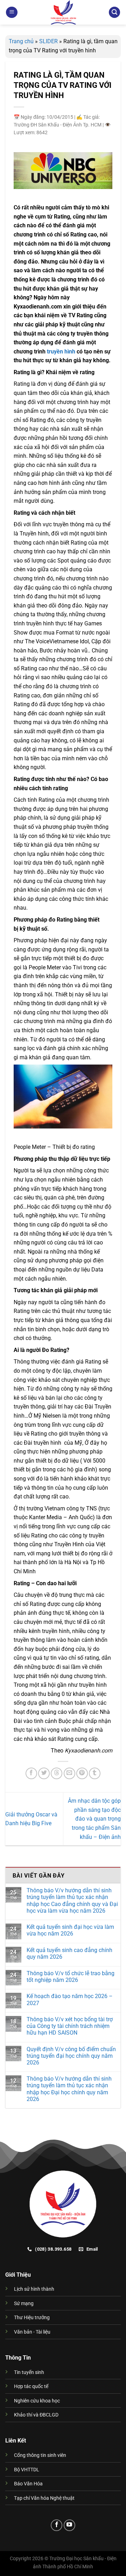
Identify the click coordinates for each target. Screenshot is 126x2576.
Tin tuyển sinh (29, 2372)
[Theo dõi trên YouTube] (69, 2525)
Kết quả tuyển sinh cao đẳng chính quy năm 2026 (69, 1953)
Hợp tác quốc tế (31, 2386)
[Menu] (12, 12)
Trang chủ (21, 41)
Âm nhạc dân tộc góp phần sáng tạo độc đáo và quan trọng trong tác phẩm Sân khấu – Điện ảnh (94, 1819)
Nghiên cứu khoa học (37, 2401)
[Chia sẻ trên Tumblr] (95, 1773)
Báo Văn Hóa (28, 2484)
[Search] (114, 12)
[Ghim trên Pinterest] (82, 1773)
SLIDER (48, 41)
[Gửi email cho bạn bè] (69, 1773)
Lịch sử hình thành (34, 2289)
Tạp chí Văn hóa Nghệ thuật (44, 2498)
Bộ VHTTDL (27, 2470)
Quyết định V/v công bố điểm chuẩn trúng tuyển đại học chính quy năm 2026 (71, 2056)
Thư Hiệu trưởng (32, 2318)
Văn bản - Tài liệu (32, 2332)
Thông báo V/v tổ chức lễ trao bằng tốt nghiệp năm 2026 (71, 1977)
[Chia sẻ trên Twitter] (44, 1773)
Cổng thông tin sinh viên (40, 2455)
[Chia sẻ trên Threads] (57, 1773)
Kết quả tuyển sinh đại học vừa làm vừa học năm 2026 (70, 1930)
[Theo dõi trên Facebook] (57, 2525)
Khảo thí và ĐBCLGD (36, 2415)
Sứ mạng (24, 2304)
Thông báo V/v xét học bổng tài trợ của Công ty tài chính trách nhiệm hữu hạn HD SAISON (70, 2026)
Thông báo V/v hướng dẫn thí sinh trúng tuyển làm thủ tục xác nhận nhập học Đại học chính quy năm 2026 (69, 2089)
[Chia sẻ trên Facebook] (31, 1773)
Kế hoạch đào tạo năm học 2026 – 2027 (70, 1999)
